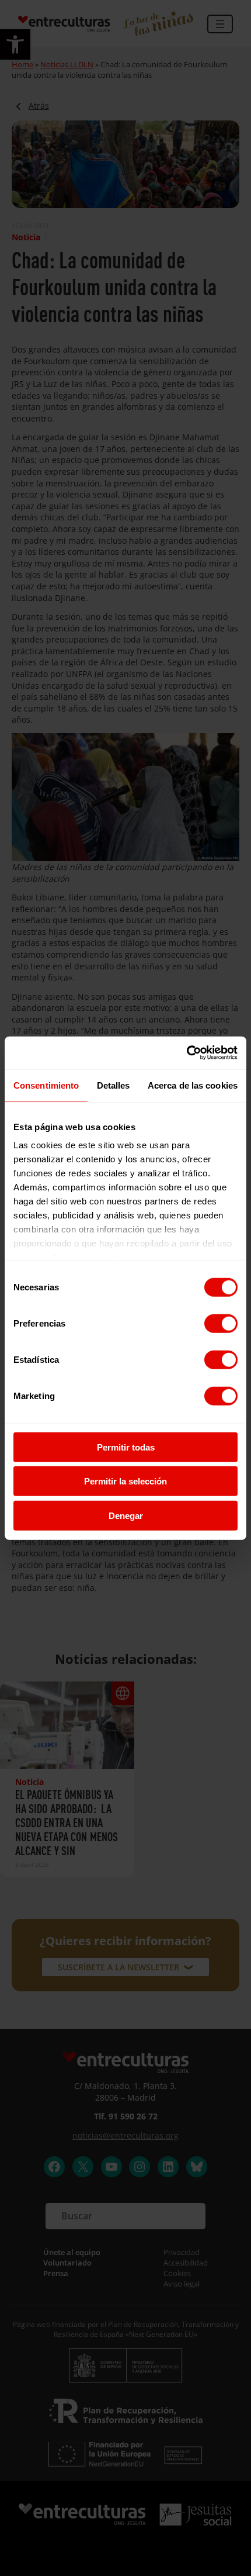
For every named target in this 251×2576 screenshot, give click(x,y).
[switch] (221, 1323)
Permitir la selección (125, 1481)
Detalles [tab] (114, 1085)
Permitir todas (126, 1447)
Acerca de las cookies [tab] (193, 1085)
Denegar (126, 1515)
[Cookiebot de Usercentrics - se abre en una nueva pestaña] (186, 1053)
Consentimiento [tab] (46, 1085)
